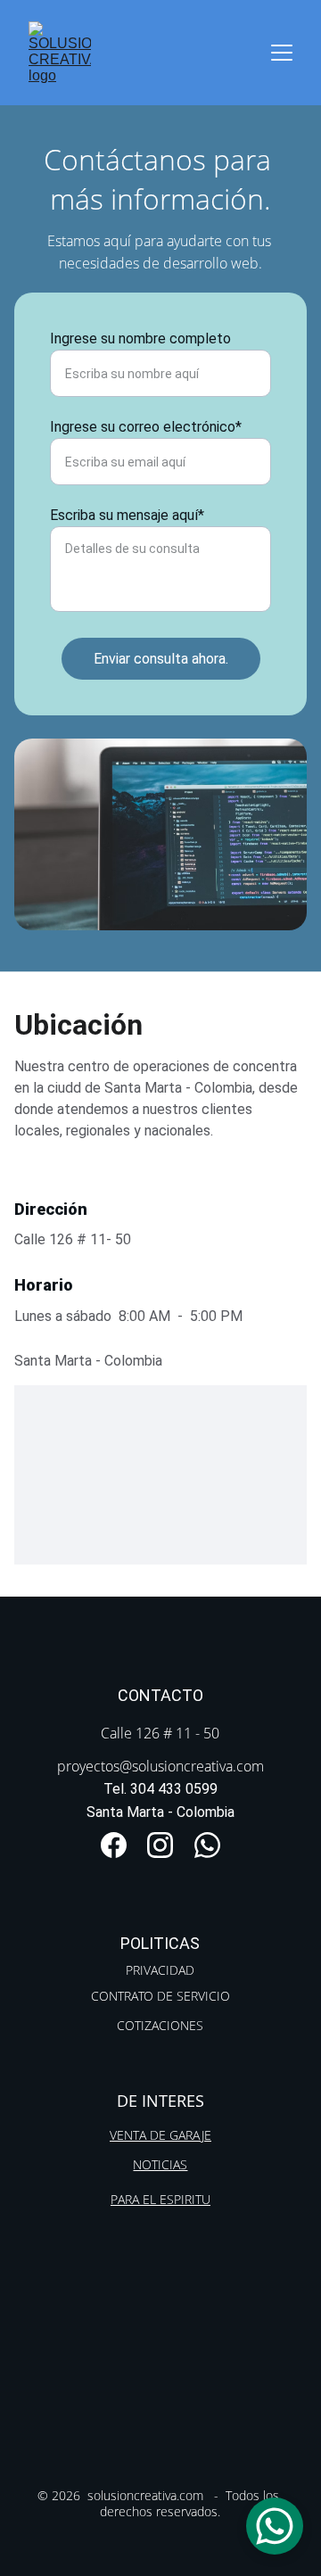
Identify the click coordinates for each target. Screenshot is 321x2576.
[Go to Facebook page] (114, 1845)
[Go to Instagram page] (160, 1845)
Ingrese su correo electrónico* (146, 427)
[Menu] (282, 53)
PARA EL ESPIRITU (160, 2199)
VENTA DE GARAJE (160, 2135)
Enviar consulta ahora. (161, 659)
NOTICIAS (160, 2164)
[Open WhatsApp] (275, 2526)
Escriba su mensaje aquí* (127, 515)
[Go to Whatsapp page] (207, 1845)
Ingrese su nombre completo (140, 339)
